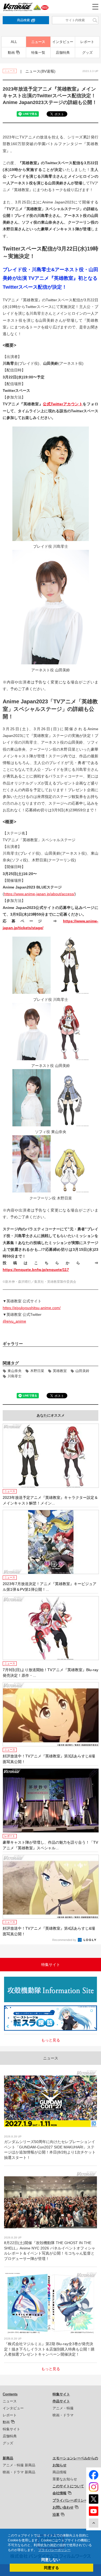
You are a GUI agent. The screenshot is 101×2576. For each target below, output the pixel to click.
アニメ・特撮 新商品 (19, 2465)
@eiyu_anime (14, 1321)
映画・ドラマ (63, 2415)
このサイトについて (68, 2486)
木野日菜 (37, 1371)
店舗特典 (63, 53)
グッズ (87, 53)
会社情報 (60, 2493)
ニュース (38, 42)
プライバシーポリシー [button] (54, 2550)
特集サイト (11, 2429)
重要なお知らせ (65, 2479)
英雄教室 (60, 1371)
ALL (14, 42)
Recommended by (65, 1940)
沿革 (56, 2515)
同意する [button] (51, 2568)
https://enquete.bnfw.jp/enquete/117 (36, 1270)
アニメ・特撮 (63, 2408)
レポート (87, 42)
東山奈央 (15, 1371)
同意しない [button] (51, 2560)
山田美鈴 (82, 1371)
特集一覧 (38, 53)
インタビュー (63, 42)
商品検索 (23, 20)
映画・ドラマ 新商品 (19, 2472)
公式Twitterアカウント (63, 404)
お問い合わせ (63, 2507)
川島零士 (15, 1376)
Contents (10, 2394)
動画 (11, 53)
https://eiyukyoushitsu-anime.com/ (32, 1308)
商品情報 (60, 2472)
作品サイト (61, 2401)
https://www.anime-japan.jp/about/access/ (39, 894)
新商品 (8, 2458)
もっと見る (51, 2040)
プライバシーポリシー (70, 2500)
